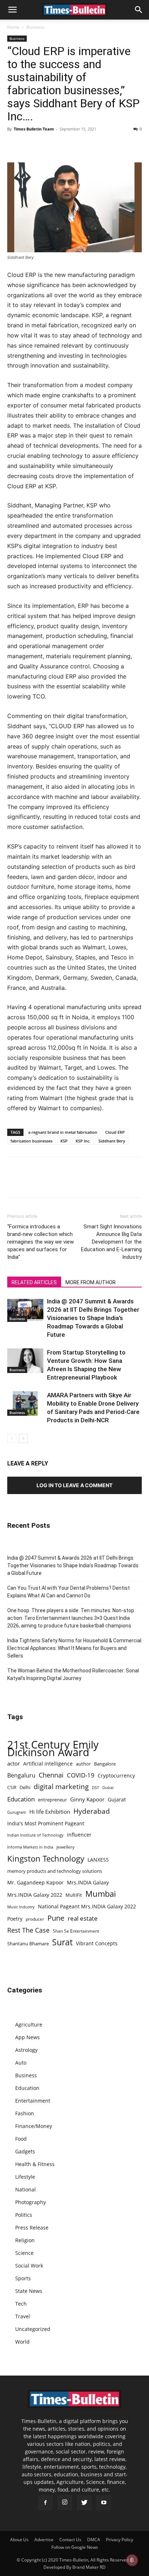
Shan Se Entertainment (76, 1931)
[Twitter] (31, 145)
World (22, 2342)
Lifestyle (25, 2177)
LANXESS (98, 1860)
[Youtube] (104, 2503)
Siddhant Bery (112, 1141)
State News (29, 2291)
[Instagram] (65, 2502)
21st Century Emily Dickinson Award (53, 1749)
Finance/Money (34, 2126)
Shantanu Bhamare (28, 1944)
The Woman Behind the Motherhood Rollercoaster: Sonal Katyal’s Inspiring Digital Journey (73, 1674)
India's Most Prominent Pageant (46, 1823)
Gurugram (17, 1812)
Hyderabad (92, 1811)
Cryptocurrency (116, 1776)
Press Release (32, 2227)
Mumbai (101, 1894)
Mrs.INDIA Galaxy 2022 (35, 1895)
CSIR (12, 1787)
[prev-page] (12, 1438)
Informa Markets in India (30, 1847)
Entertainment (33, 2101)
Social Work (29, 2266)
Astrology (26, 2050)
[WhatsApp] (48, 145)
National (25, 2189)
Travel (23, 2316)
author (83, 1764)
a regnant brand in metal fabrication (63, 1132)
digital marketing (61, 1787)
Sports (23, 2278)
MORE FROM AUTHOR (91, 1282)
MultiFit (74, 1895)
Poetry (15, 1919)
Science (24, 2253)
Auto (21, 2063)
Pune (56, 1918)
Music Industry (21, 1907)
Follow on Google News (75, 2547)
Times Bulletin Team (34, 129)
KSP (64, 1141)
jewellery (65, 1847)
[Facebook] (14, 145)
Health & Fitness (35, 2164)
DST (95, 1787)
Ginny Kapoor (87, 1799)
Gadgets (25, 2151)
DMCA (94, 2540)
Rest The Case (28, 1930)
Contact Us (70, 2540)
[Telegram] (81, 145)
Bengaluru (21, 1776)
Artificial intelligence (48, 1764)
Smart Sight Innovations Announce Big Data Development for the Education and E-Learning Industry (111, 1242)
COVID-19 (81, 1775)
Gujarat (117, 1799)
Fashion (25, 2113)
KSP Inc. (83, 1141)
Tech (21, 2304)
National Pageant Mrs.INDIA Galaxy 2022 (87, 1906)
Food (21, 2139)
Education (21, 1799)
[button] (12, 10)
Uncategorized (33, 2329)
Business (35, 27)
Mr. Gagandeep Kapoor (35, 1882)
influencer (79, 1835)
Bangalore (105, 1764)
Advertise (44, 2540)
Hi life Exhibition (50, 1812)
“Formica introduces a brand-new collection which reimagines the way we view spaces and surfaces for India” (41, 1242)
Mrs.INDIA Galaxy (88, 1882)
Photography (31, 2202)
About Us (19, 2540)
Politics (24, 2215)
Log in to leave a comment (74, 1485)
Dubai (108, 1788)
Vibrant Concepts (97, 1943)
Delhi (25, 1787)
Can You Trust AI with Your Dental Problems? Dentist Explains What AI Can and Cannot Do (69, 1592)
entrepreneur (52, 1800)
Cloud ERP (115, 1132)
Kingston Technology (46, 1859)
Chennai (51, 1775)
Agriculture (29, 2025)
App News (27, 2037)
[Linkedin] (64, 145)
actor (14, 1763)
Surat (62, 1942)
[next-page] (23, 1438)
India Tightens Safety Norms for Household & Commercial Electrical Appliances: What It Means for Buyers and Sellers (74, 1648)
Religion (25, 2240)
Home (13, 27)
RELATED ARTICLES (34, 1282)
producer (35, 1919)
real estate (83, 1918)
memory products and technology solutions (55, 1871)
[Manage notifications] (132, 2560)
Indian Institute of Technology (35, 1835)
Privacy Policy (120, 2540)
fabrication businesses (31, 1141)
